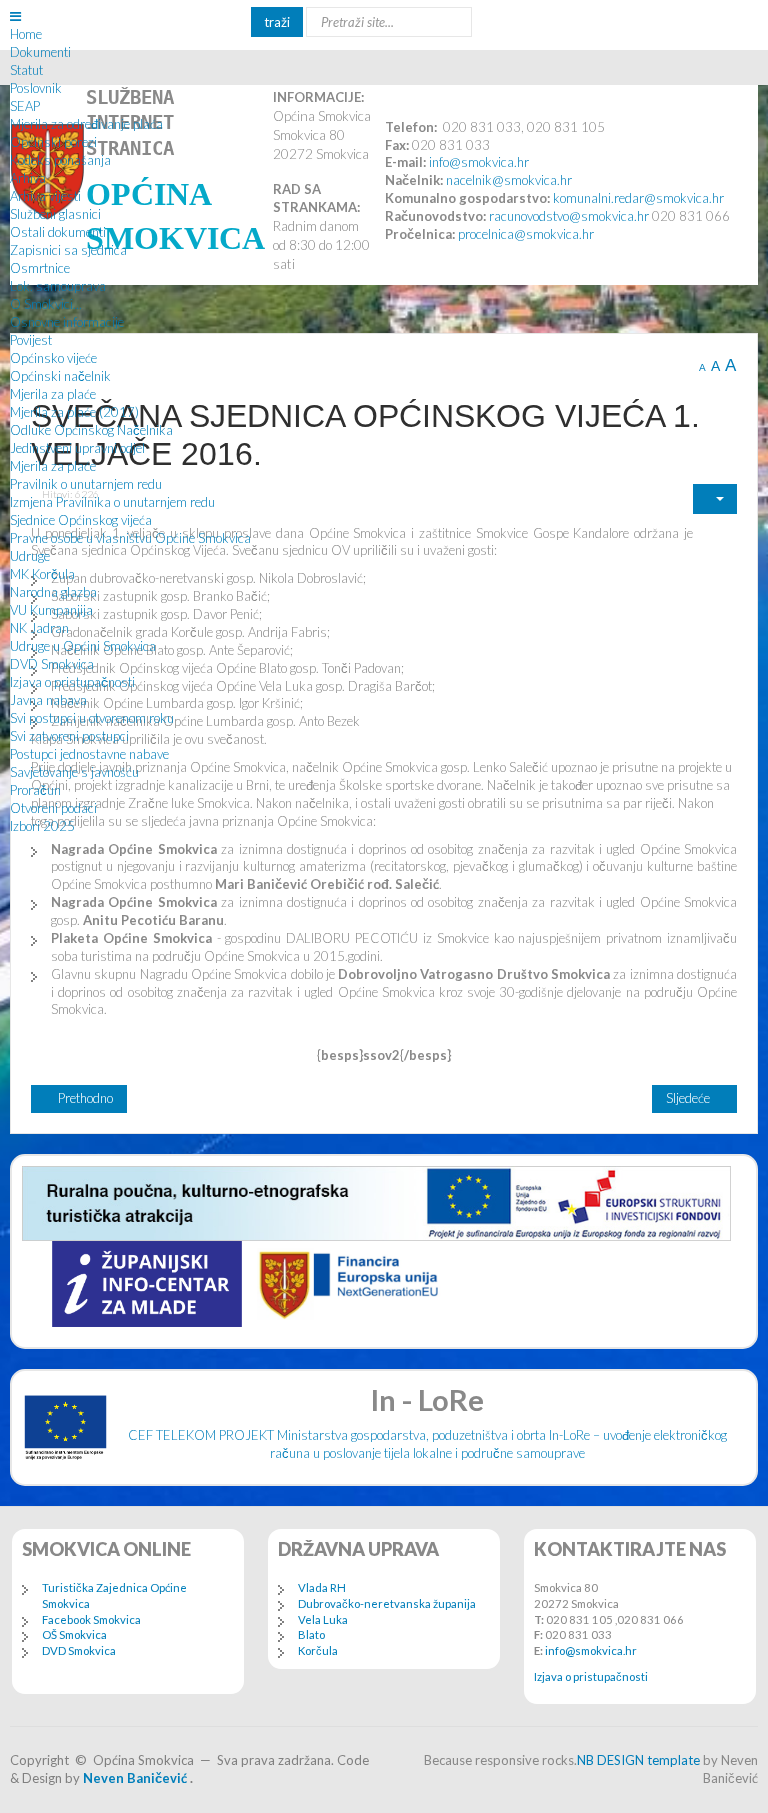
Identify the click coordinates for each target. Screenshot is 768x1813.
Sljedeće (689, 1098)
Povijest (31, 340)
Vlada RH (322, 1587)
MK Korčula (42, 574)
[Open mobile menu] (15, 16)
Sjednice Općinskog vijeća (81, 520)
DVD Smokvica (52, 664)
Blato (311, 1634)
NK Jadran (39, 628)
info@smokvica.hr (591, 1650)
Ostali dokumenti (58, 232)
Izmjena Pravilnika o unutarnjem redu (112, 502)
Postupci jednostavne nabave (89, 754)
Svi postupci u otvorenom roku (92, 718)
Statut (26, 70)
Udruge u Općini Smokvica (83, 646)
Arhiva (28, 178)
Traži (277, 22)
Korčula (318, 1650)
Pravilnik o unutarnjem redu (86, 484)
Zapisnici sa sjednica (68, 250)
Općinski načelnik (60, 376)
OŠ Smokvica (74, 1634)
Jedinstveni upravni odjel (77, 448)
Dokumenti (40, 52)
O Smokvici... (46, 304)
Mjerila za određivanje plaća (86, 124)
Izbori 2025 (42, 826)
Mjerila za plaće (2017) (74, 412)
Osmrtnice (40, 268)
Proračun (35, 790)
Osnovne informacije (67, 322)
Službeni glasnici (55, 214)
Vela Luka (323, 1619)
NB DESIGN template (638, 1760)
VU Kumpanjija (51, 610)
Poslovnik (36, 88)
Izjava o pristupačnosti (72, 682)
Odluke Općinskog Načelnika (91, 430)
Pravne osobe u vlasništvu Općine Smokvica (130, 538)
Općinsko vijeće (53, 358)
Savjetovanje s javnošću (74, 772)
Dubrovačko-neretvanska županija (387, 1603)
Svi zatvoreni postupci (69, 736)
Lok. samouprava (58, 286)
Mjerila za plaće (53, 394)
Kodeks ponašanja (60, 160)
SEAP (25, 106)
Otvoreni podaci (53, 808)
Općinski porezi (53, 142)
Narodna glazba (53, 592)
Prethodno (84, 1098)
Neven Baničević (135, 1778)
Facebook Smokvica (91, 1619)
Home (26, 34)
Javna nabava (48, 700)
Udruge (30, 556)
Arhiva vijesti (45, 196)
